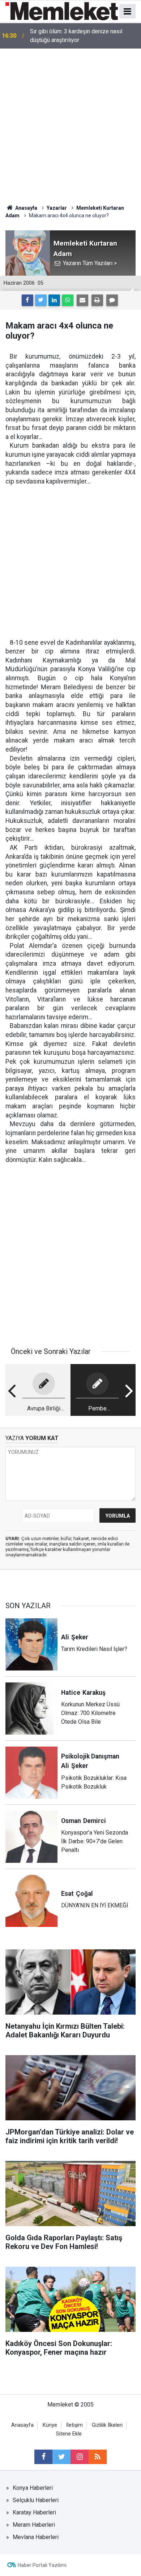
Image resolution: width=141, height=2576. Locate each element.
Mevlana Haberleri (36, 2537)
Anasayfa (22, 2425)
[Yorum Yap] (112, 300)
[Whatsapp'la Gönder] (68, 300)
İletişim (74, 2425)
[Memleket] (62, 11)
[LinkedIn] (54, 300)
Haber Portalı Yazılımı (42, 2565)
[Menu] (128, 12)
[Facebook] (27, 300)
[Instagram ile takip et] (80, 2457)
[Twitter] (41, 300)
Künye (50, 2425)
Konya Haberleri (33, 2488)
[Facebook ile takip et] (43, 2457)
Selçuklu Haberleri (36, 2500)
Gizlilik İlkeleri (107, 2425)
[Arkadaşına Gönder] (82, 300)
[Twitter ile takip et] (61, 2457)
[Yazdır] (97, 300)
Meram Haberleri (34, 2525)
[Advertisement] (70, 123)
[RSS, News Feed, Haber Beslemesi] (98, 2457)
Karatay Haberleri (34, 2512)
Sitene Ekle (69, 2434)
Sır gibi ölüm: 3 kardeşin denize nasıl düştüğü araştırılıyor (76, 36)
